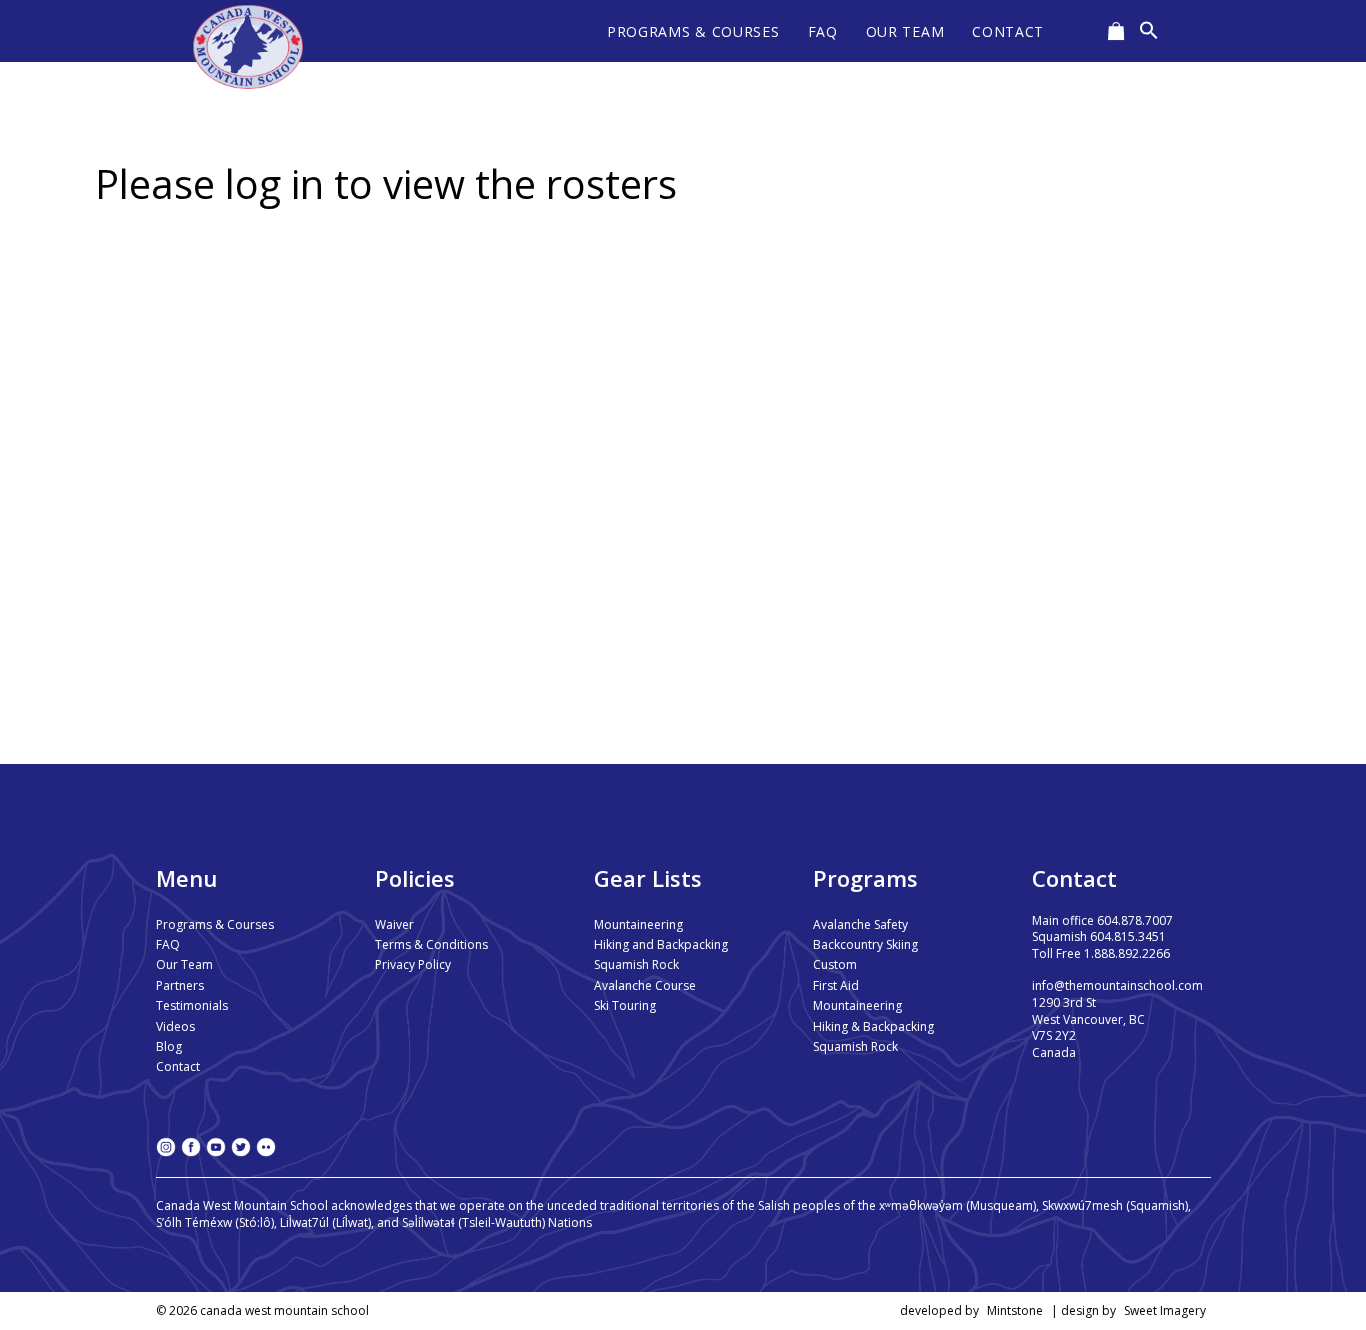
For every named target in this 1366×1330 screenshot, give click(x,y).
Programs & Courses (215, 924)
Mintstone (1015, 1310)
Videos (175, 1026)
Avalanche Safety (860, 924)
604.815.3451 (1128, 936)
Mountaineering (638, 924)
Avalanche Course (645, 985)
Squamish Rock (636, 964)
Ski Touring (625, 1005)
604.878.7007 (1135, 920)
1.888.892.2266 (1127, 953)
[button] (1149, 31)
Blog (169, 1046)
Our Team (184, 964)
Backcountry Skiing (865, 944)
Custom (835, 964)
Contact (178, 1066)
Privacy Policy (413, 964)
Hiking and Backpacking (661, 944)
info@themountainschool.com (1117, 985)
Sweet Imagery (1165, 1310)
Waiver (394, 924)
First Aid (836, 985)
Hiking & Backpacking (873, 1026)
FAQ (168, 944)
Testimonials (192, 1005)
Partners (180, 985)
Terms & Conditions (431, 944)
